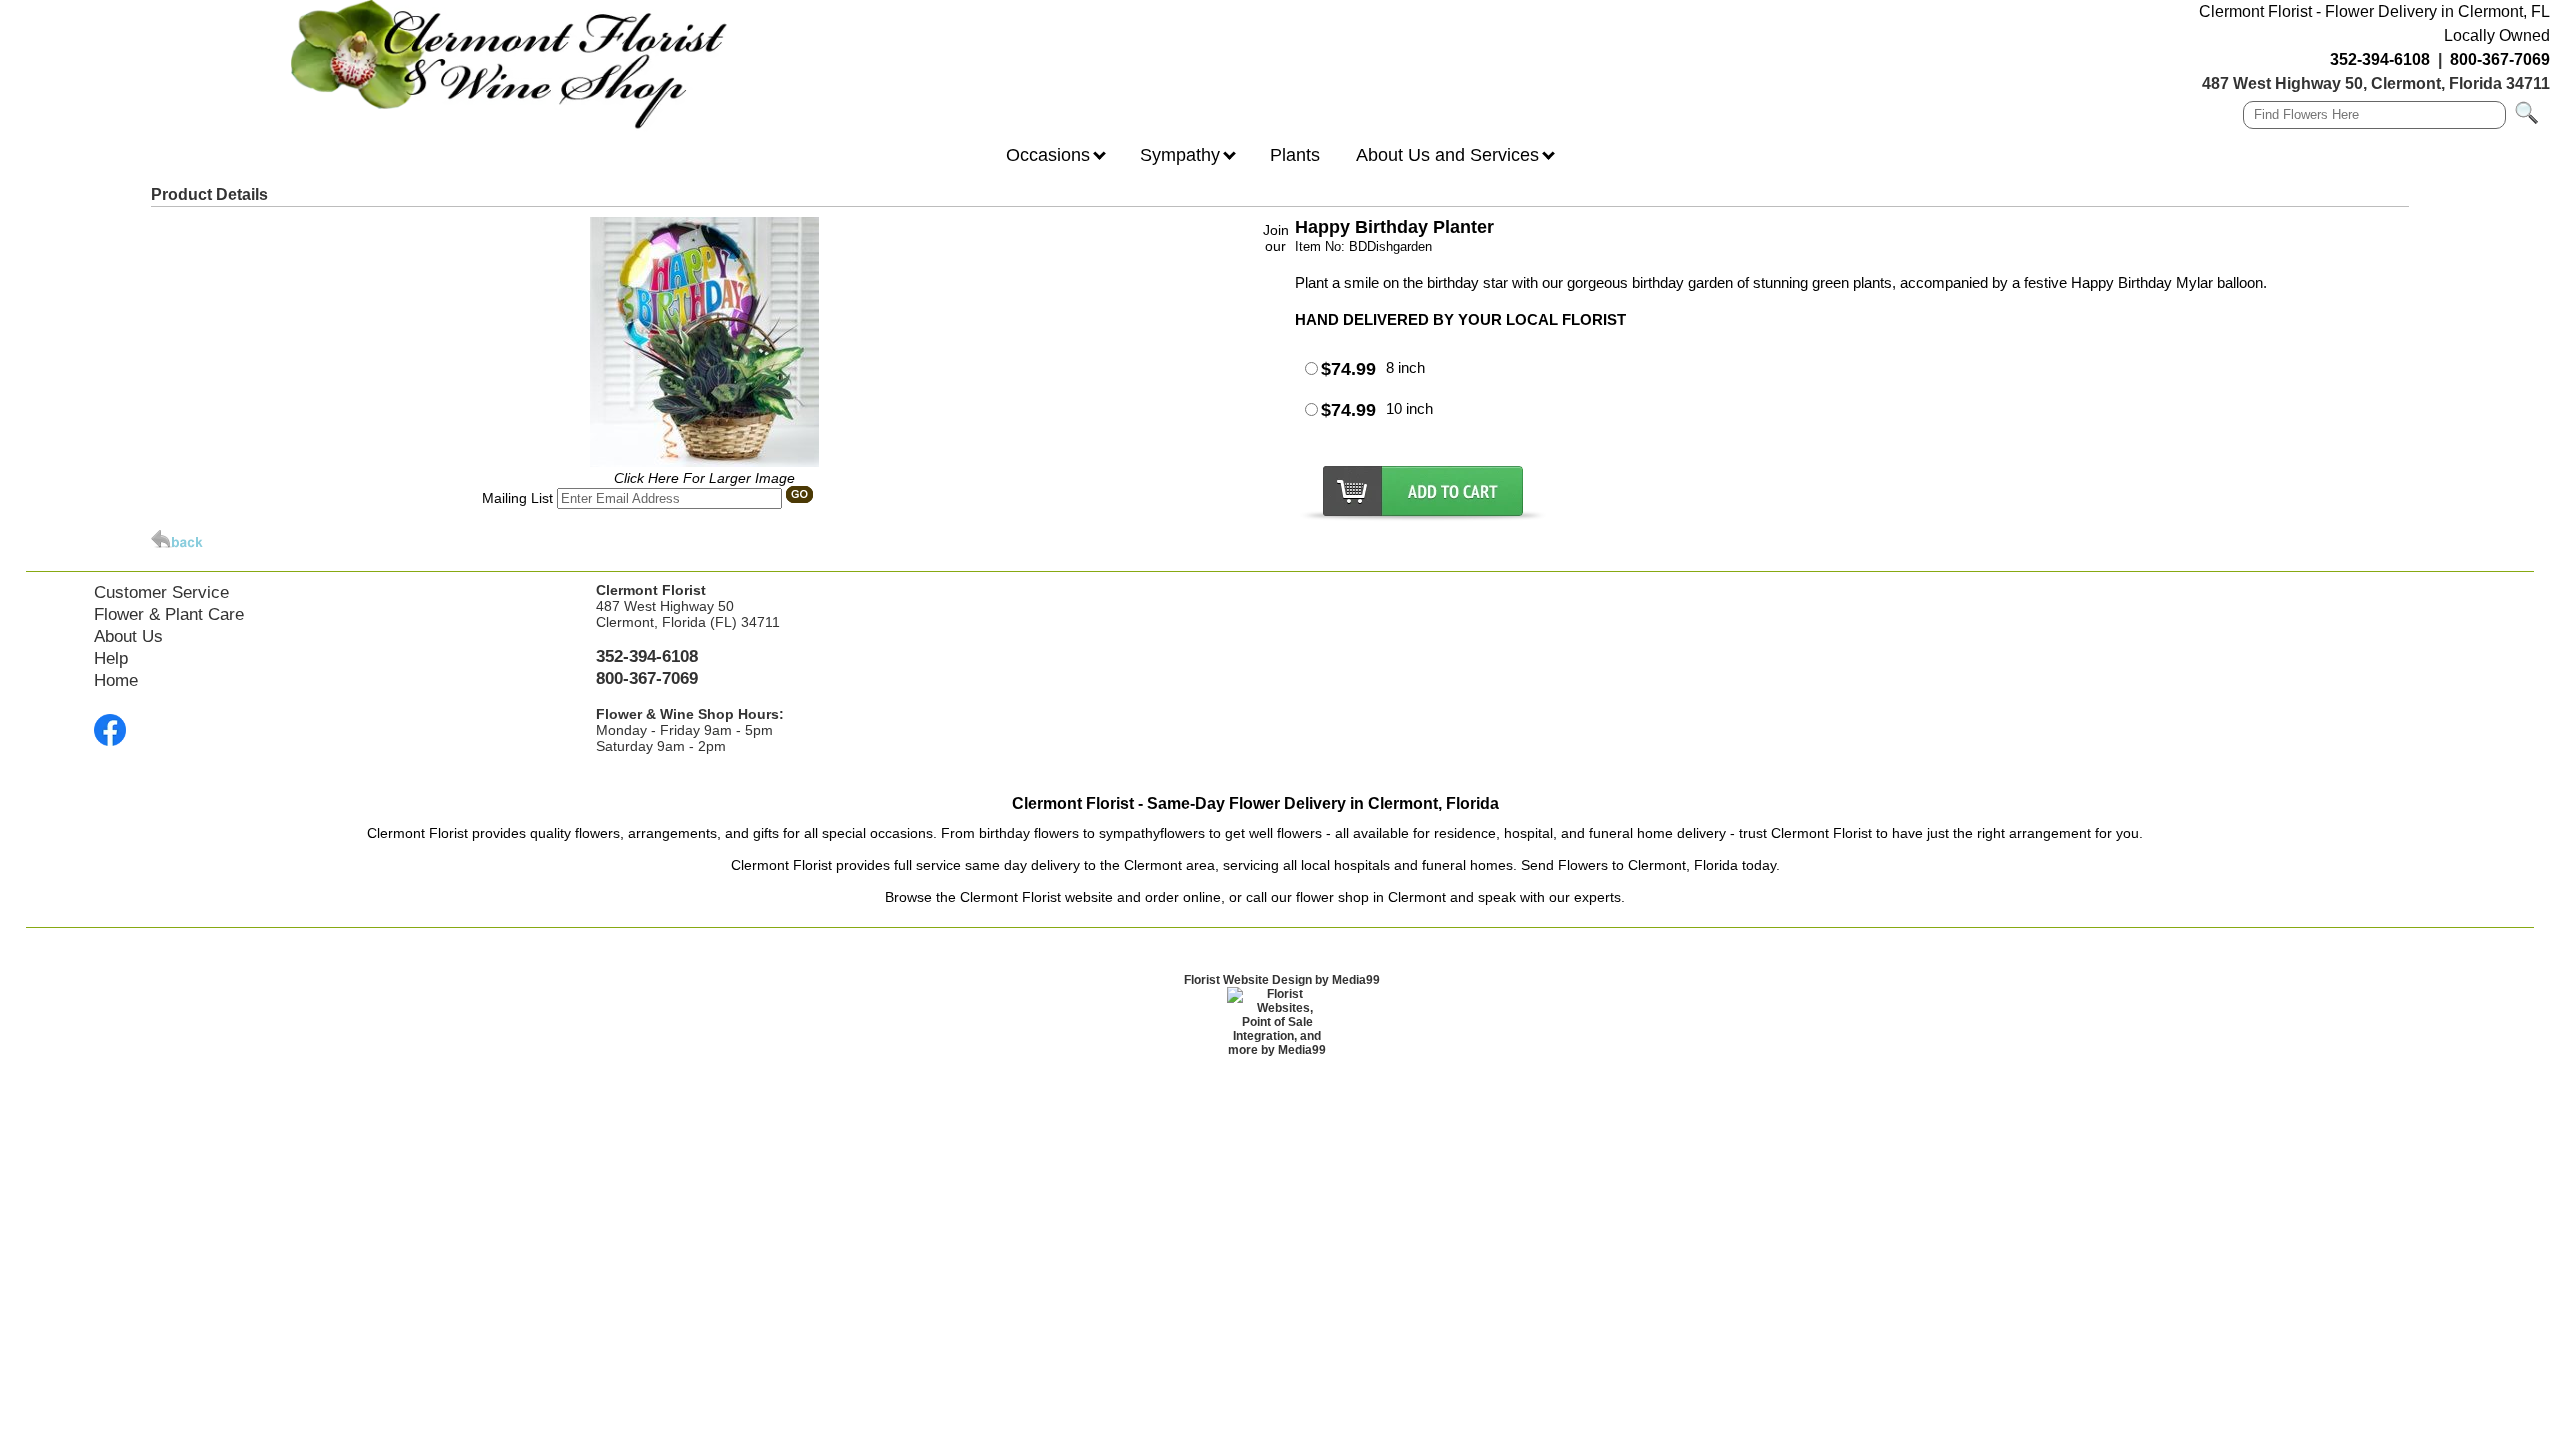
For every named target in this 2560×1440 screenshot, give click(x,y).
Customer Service (161, 592)
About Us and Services (1450, 155)
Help (111, 658)
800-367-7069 (2500, 59)
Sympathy (1182, 155)
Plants (1295, 155)
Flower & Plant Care (169, 614)
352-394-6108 (2380, 59)
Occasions (1050, 155)
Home (116, 680)
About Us (128, 636)
